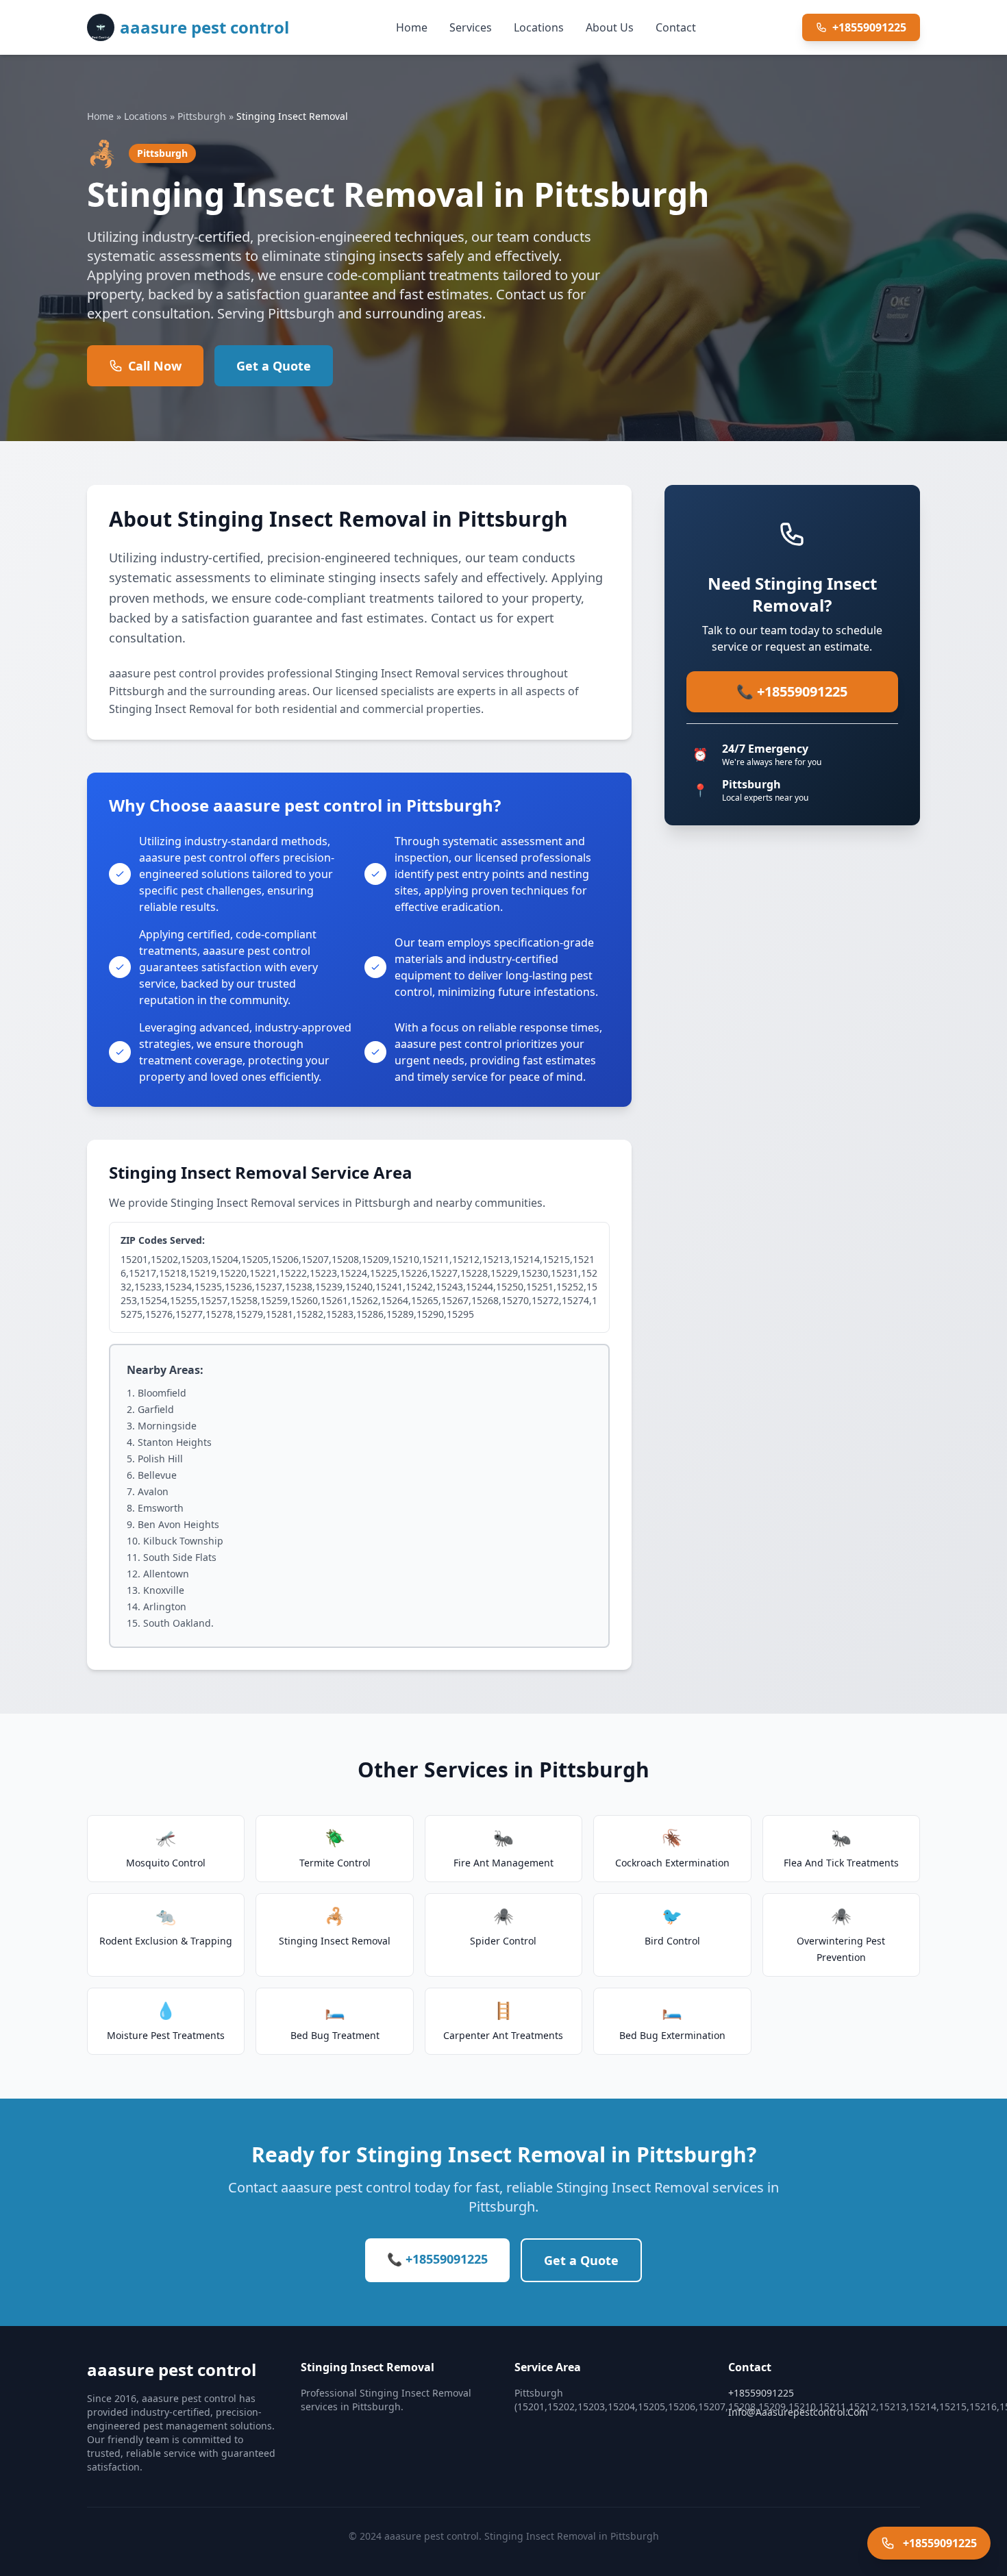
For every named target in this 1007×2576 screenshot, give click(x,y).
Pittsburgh (202, 116)
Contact (676, 27)
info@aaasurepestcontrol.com (798, 2412)
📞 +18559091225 (792, 691)
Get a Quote (274, 366)
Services (471, 27)
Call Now (155, 366)
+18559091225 (869, 27)
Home (412, 27)
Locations (539, 27)
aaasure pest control (204, 27)
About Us (610, 27)
